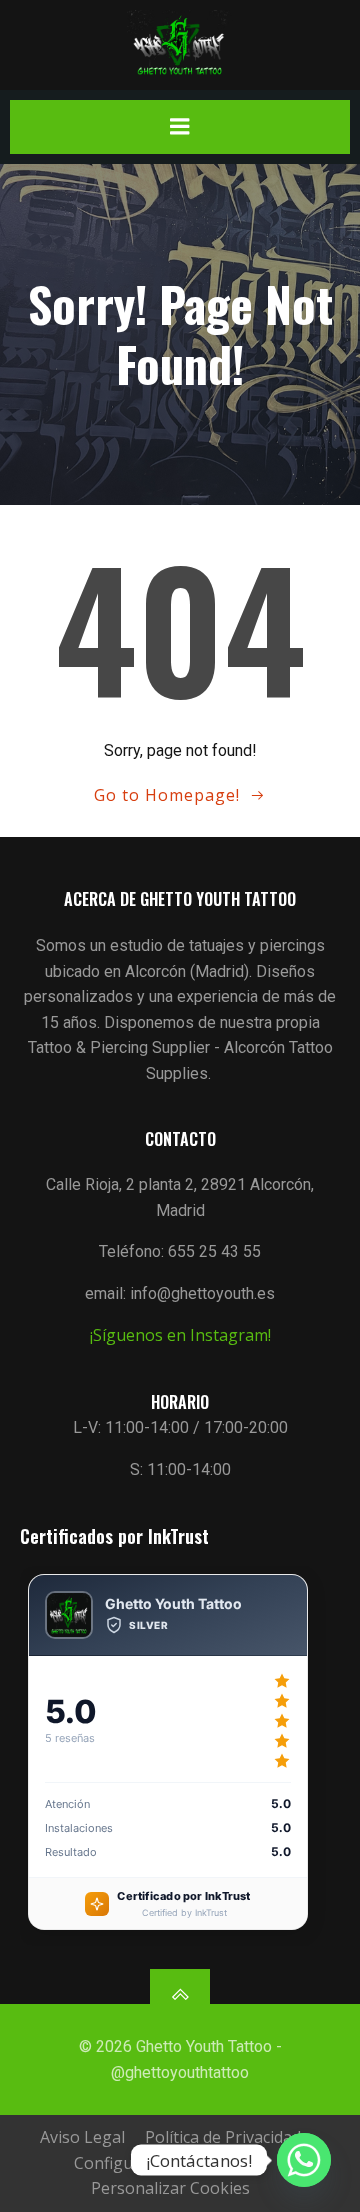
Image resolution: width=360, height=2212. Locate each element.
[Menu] (180, 127)
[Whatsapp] (304, 2160)
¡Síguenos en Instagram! (180, 1335)
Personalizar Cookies (170, 2188)
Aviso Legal (82, 2137)
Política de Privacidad (223, 2137)
